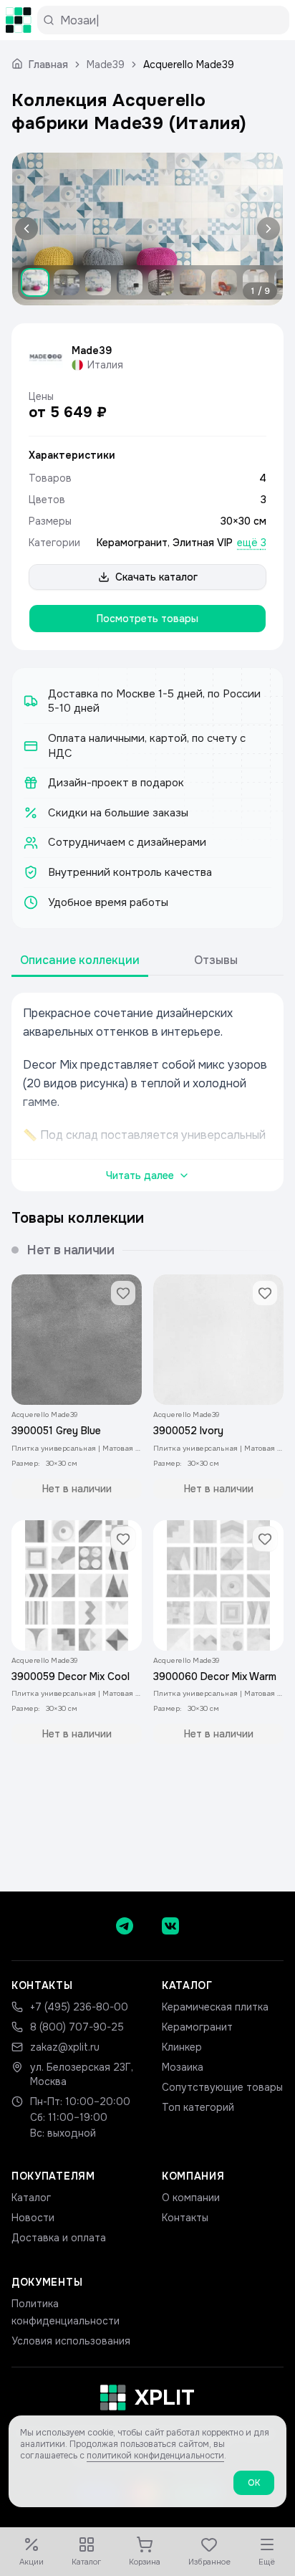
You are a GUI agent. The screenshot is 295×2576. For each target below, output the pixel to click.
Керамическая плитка (215, 2007)
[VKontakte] (170, 1926)
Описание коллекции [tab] (80, 960)
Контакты (185, 2218)
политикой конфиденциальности (155, 2456)
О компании (191, 2198)
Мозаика (183, 2067)
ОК (254, 2483)
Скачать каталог (156, 577)
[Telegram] (125, 1926)
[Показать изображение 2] (67, 282)
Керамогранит (132, 543)
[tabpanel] (147, 1092)
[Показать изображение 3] (98, 282)
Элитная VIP (203, 543)
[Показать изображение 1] (35, 282)
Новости (33, 2218)
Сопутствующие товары (222, 2087)
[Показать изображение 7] (224, 282)
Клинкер (182, 2047)
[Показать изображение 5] (161, 282)
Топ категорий (198, 2107)
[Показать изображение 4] (130, 282)
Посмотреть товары (147, 619)
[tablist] (147, 961)
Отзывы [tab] (216, 960)
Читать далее (140, 1175)
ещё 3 (252, 543)
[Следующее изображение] (266, 229)
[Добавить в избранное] (123, 1293)
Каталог (31, 2198)
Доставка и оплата (59, 2238)
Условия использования (71, 2341)
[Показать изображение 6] (193, 282)
